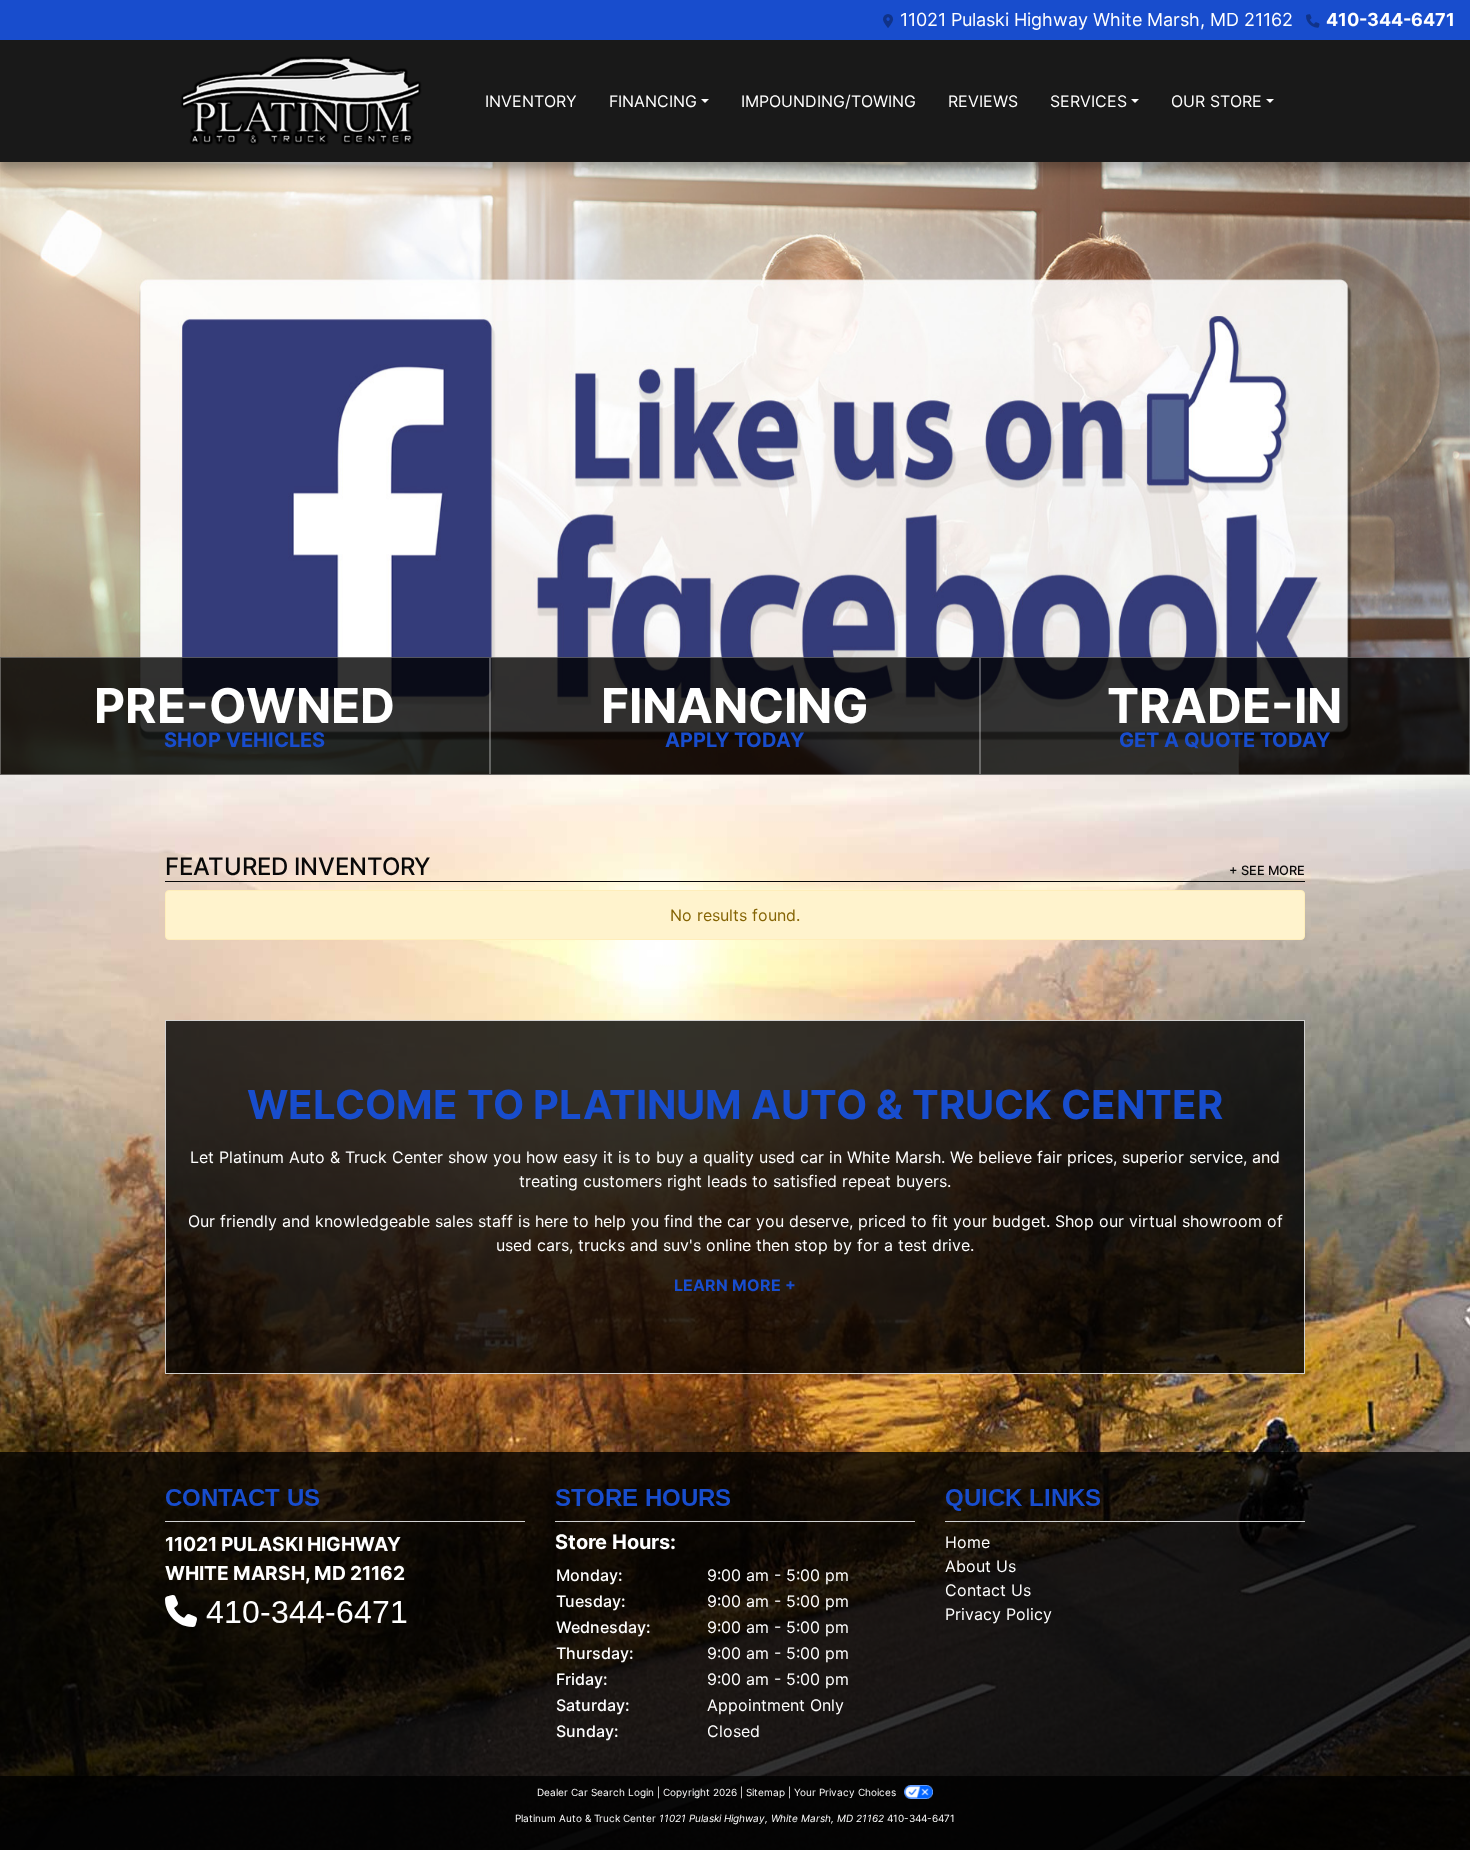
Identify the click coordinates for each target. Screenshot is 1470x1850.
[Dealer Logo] (301, 101)
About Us (980, 1566)
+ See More (1267, 870)
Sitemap (765, 1792)
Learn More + (735, 1285)
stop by (823, 1245)
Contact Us (988, 1590)
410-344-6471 (1390, 19)
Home (967, 1542)
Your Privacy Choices (846, 1792)
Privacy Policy (998, 1614)
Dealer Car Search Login (595, 1792)
